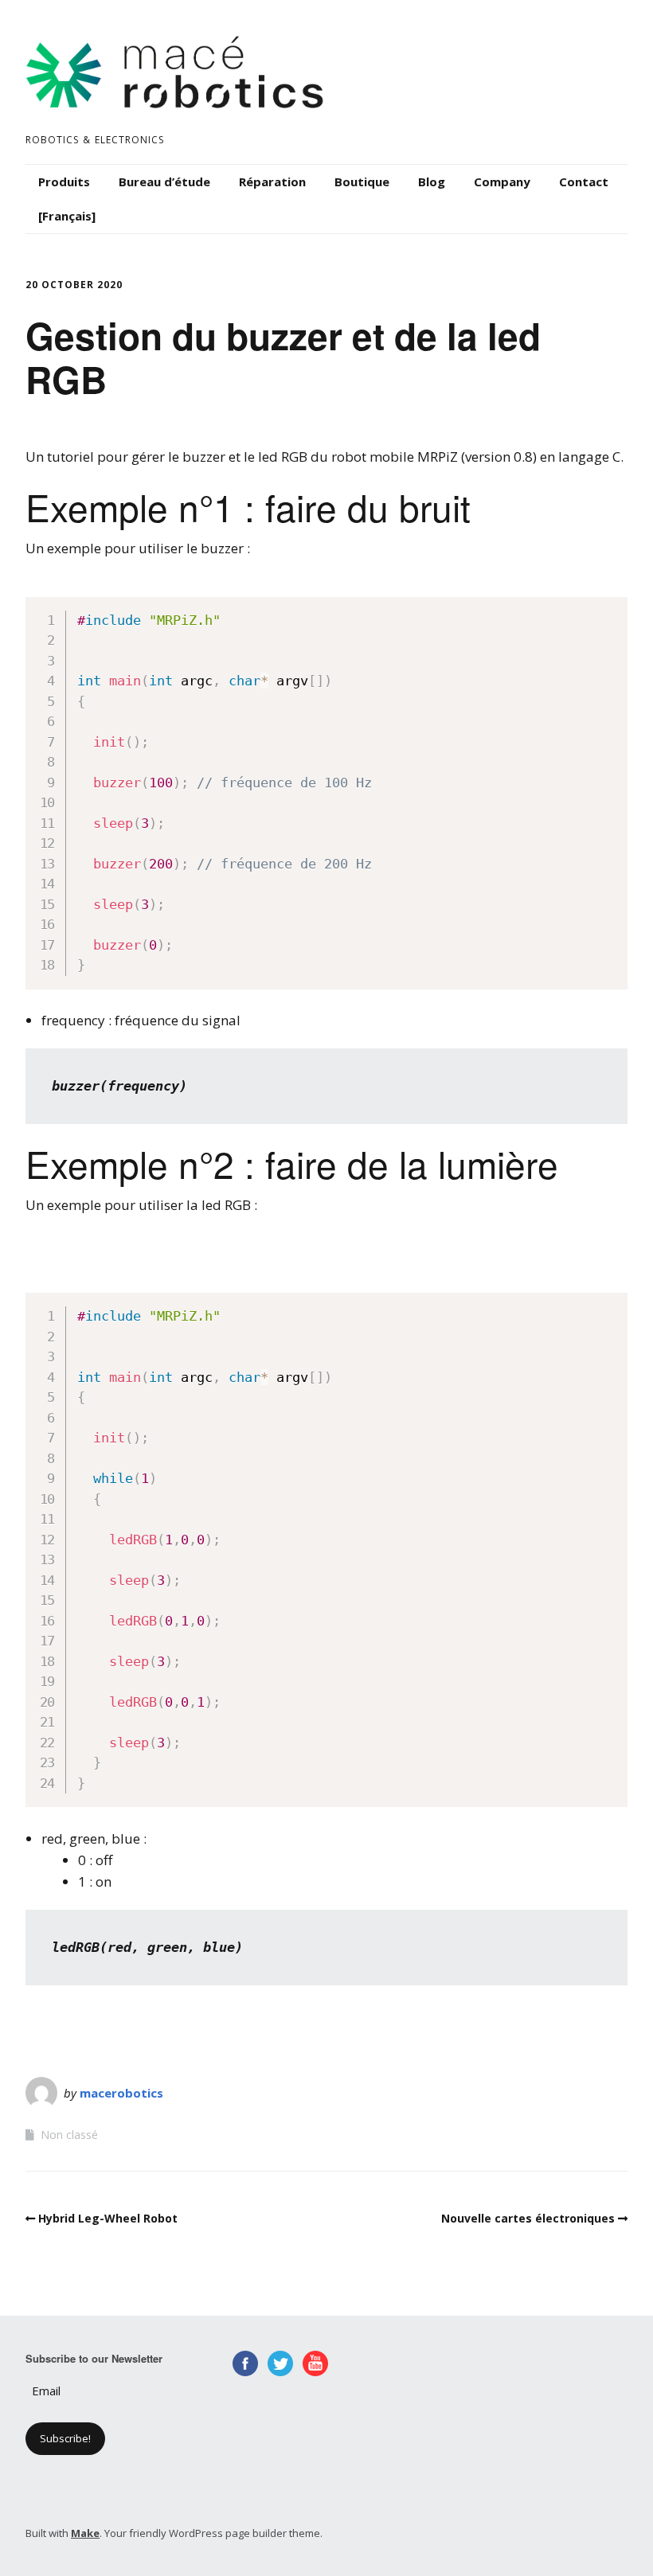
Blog (432, 181)
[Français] (67, 216)
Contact (584, 181)
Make (85, 2533)
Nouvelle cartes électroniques (528, 2218)
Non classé (69, 2135)
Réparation (272, 181)
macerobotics (121, 2093)
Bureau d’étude (164, 181)
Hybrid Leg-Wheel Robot (108, 2218)
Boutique (362, 181)
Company (502, 181)
